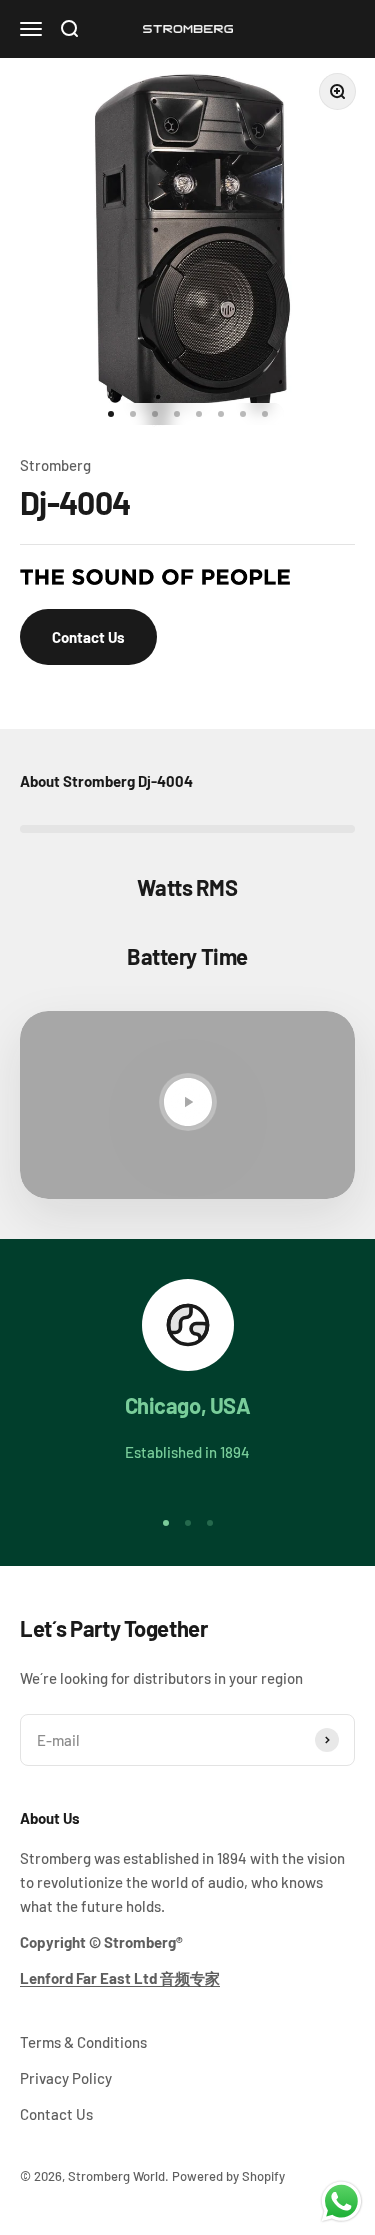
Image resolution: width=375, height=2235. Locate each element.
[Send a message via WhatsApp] (341, 2201)
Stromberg (55, 465)
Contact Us (88, 637)
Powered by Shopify (228, 2176)
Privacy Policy (66, 2078)
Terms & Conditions (83, 2042)
